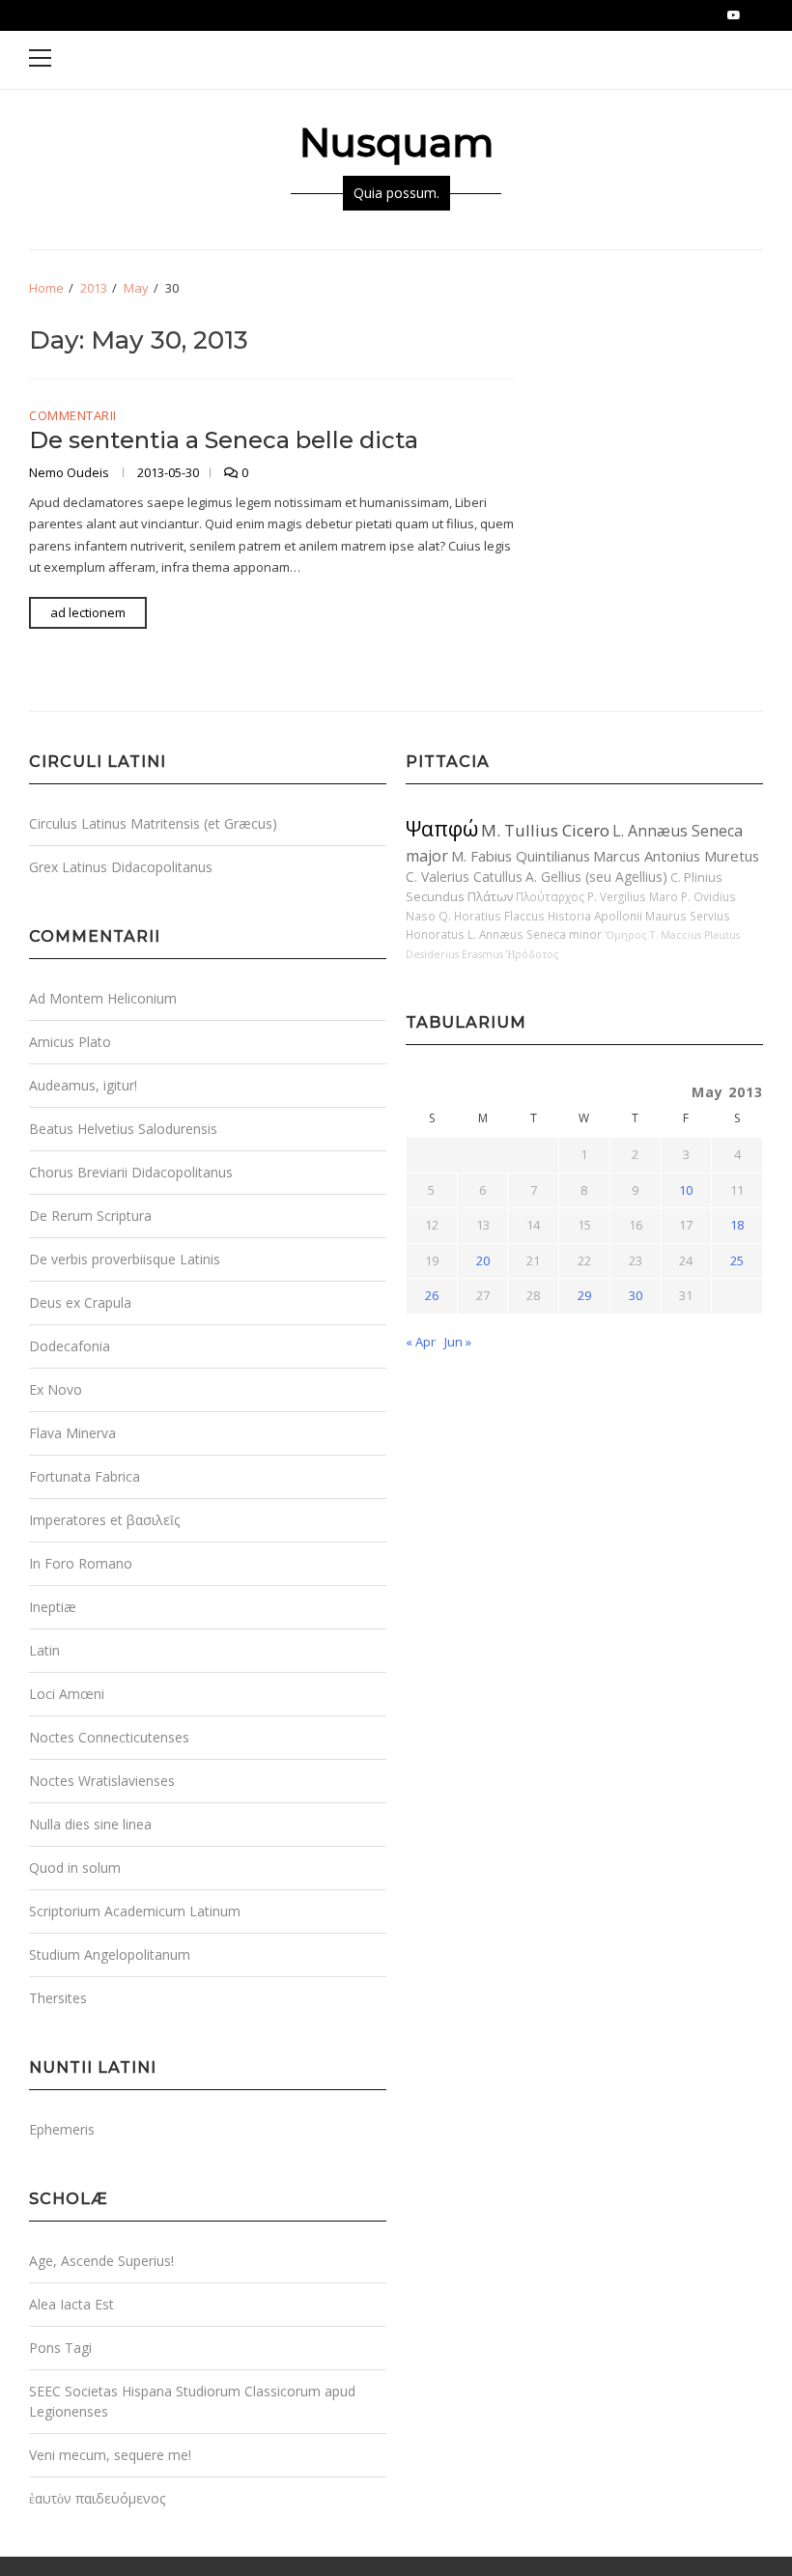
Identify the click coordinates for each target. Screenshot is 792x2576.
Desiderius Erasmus (454, 954)
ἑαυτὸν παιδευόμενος (97, 2498)
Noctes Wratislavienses (102, 1781)
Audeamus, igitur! (83, 1085)
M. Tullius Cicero (545, 830)
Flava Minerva (72, 1433)
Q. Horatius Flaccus (492, 916)
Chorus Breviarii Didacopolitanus (131, 1172)
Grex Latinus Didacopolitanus (121, 867)
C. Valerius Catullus (464, 877)
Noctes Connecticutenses (109, 1737)
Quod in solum (75, 1868)
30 (636, 1295)
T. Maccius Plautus (695, 935)
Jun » (458, 1342)
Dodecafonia (70, 1346)
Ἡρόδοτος (533, 954)
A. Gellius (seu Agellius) (596, 877)
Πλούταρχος (550, 896)
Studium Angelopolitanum (110, 1954)
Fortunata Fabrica (85, 1476)
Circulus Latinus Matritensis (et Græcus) (153, 823)
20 (483, 1260)
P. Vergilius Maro (633, 896)
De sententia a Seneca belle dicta (224, 440)
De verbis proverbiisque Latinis (125, 1259)
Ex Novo (56, 1389)
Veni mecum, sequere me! (110, 2455)
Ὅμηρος (626, 935)
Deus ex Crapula (80, 1302)
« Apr (421, 1342)
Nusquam (396, 142)
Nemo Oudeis (71, 472)
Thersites (58, 1998)
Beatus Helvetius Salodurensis (123, 1129)
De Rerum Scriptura (90, 1216)
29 (584, 1295)
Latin (44, 1650)
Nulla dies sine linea (90, 1824)
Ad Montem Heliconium (103, 998)
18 (737, 1225)
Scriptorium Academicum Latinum (135, 1911)
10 (686, 1190)
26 (432, 1295)
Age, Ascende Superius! (101, 2261)
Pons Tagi (60, 2348)
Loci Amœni (67, 1694)
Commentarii (73, 416)
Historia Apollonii (595, 916)
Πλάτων (490, 896)
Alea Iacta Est (71, 2304)
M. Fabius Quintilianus (521, 856)
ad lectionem (88, 612)
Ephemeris (62, 2129)
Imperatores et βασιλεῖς (104, 1520)
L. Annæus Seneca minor (535, 934)
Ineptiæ (53, 1607)
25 (737, 1260)
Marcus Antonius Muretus (676, 856)
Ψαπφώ (442, 828)
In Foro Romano (81, 1563)
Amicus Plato (70, 1042)
